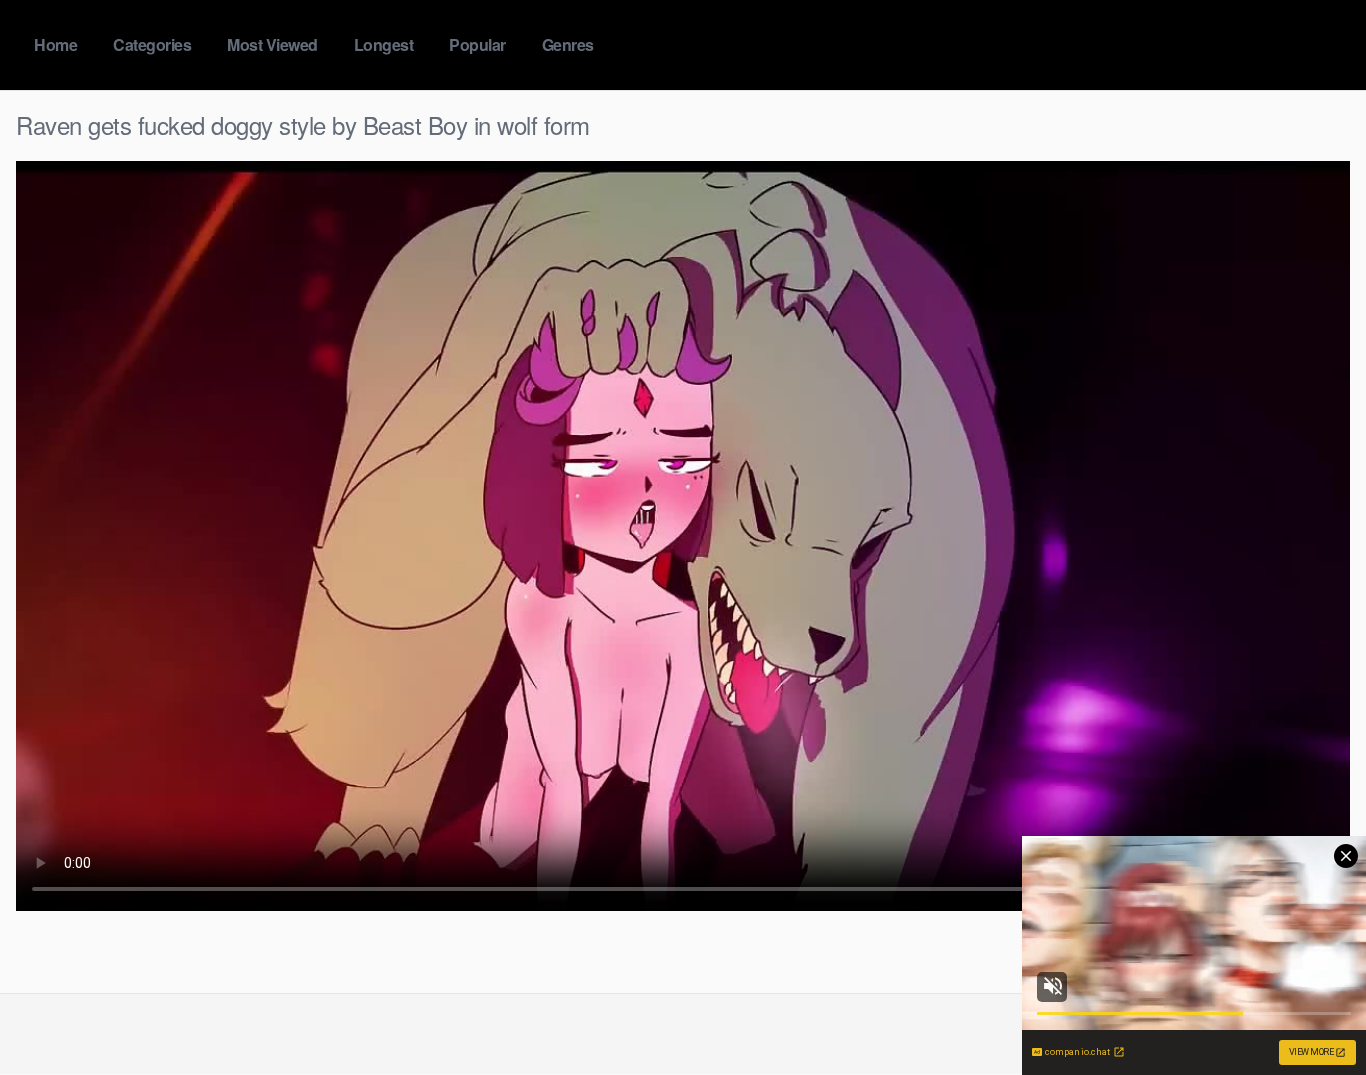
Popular (477, 44)
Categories (152, 44)
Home (55, 44)
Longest (384, 44)
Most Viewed (272, 44)
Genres (568, 44)
